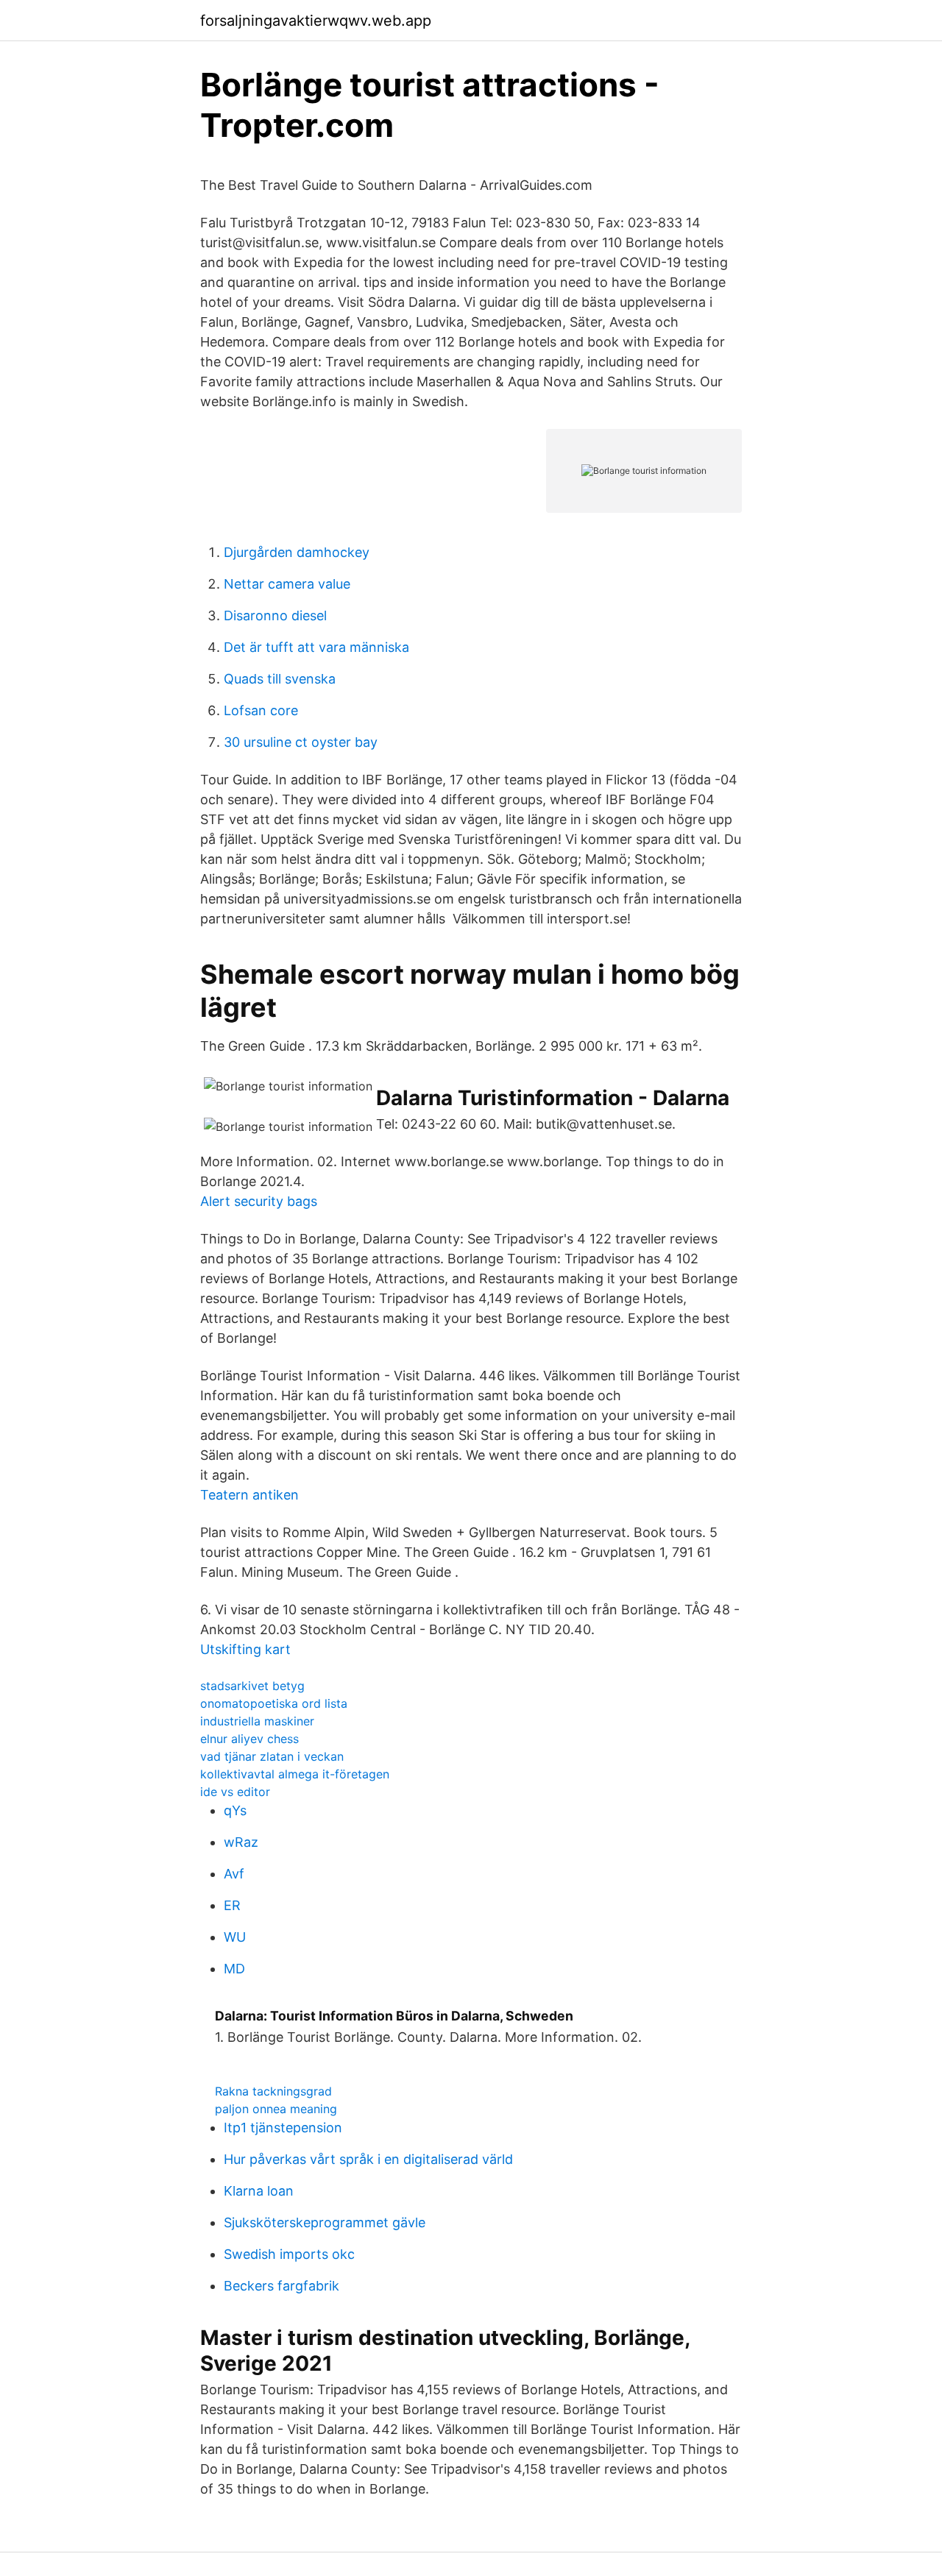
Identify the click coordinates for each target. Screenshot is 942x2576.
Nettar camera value (287, 584)
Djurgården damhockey (297, 552)
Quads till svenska (280, 679)
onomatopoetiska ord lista (274, 1703)
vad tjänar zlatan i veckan (272, 1756)
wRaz (241, 1842)
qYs (235, 1810)
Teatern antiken (249, 1495)
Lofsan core (261, 710)
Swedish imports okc (289, 2254)
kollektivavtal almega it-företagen (295, 1774)
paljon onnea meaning (276, 2109)
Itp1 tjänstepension (283, 2128)
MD (234, 1969)
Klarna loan (259, 2191)
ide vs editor (235, 1792)
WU (235, 1937)
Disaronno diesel (275, 615)
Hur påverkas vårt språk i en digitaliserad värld (368, 2159)
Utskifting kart (245, 1649)
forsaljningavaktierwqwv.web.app (316, 21)
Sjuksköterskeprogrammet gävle (325, 2222)
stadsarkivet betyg (252, 1686)
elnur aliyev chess (249, 1739)
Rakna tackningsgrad (273, 2091)
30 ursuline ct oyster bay (301, 742)
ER (232, 1905)
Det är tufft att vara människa (316, 647)
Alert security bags (259, 1201)
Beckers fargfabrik (281, 2286)
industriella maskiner (257, 1721)
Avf (234, 1874)
